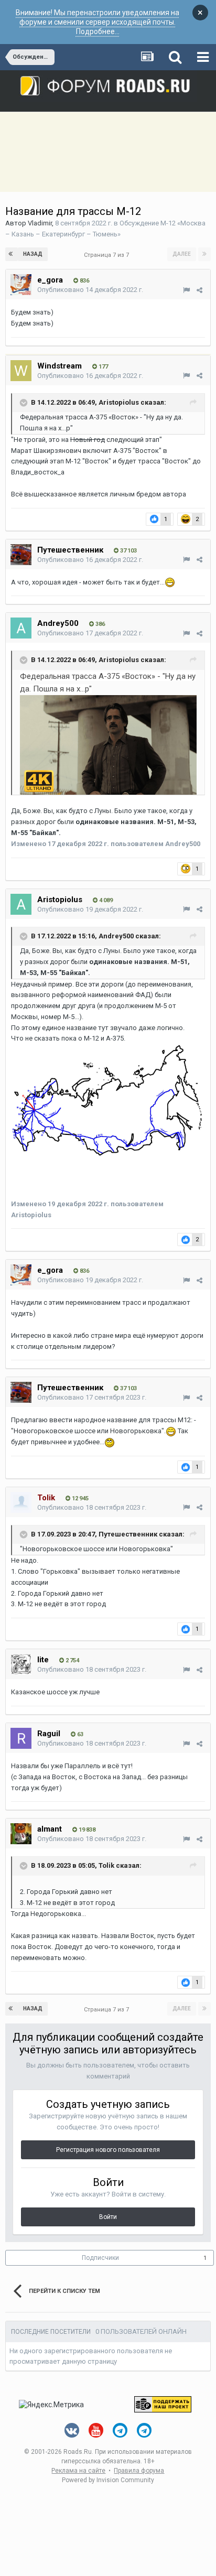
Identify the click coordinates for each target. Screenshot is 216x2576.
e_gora (50, 280)
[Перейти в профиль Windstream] (21, 371)
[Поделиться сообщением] (199, 290)
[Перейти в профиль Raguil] (21, 1738)
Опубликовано (90, 290)
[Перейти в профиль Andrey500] (21, 628)
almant (50, 1829)
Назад (33, 254)
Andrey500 (58, 623)
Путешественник (70, 550)
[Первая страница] (12, 254)
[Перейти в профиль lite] (21, 1664)
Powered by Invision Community (108, 2480)
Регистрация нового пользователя (108, 2150)
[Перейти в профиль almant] (21, 1834)
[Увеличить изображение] (108, 744)
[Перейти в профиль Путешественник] (21, 555)
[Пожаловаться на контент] (186, 290)
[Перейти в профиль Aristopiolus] (21, 904)
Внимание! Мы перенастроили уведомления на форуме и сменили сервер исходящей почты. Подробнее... (98, 22)
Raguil (49, 1734)
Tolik (106, 1866)
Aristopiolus (119, 402)
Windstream (60, 366)
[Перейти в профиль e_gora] (21, 285)
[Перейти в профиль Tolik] (21, 1502)
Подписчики (100, 2258)
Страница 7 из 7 (108, 255)
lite (43, 1660)
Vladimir (40, 223)
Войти (108, 2217)
